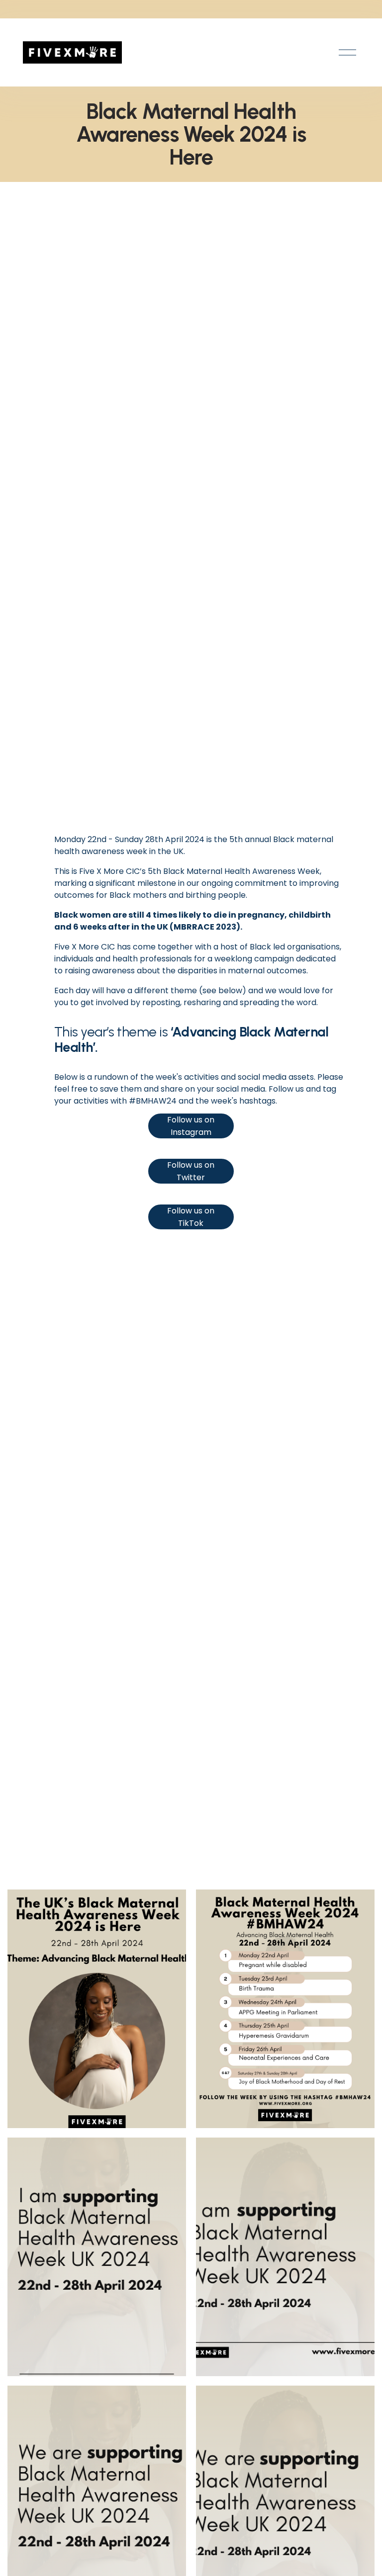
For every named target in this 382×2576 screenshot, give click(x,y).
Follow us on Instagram (191, 1126)
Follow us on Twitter (191, 1171)
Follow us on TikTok (191, 1217)
